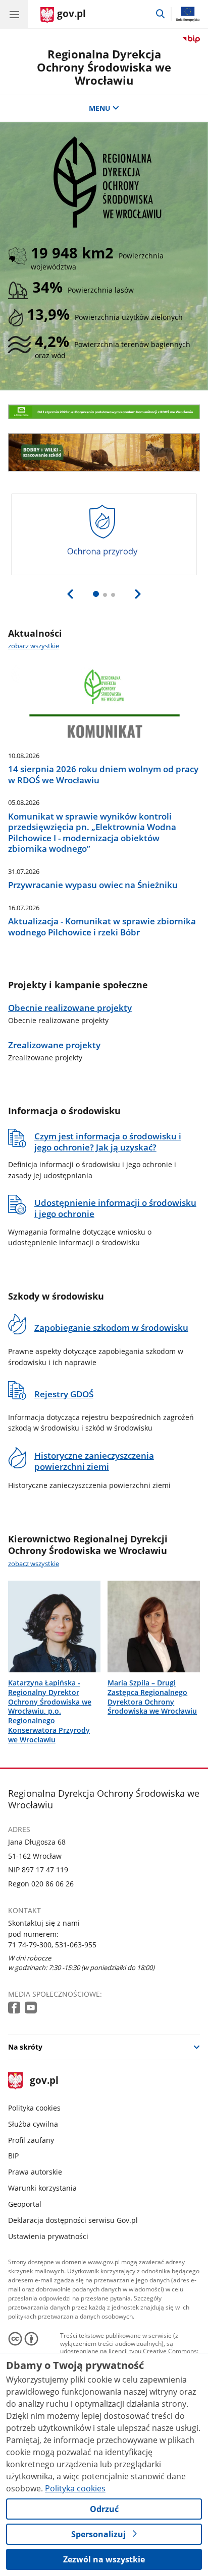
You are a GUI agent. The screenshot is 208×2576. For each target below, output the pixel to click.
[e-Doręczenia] (104, 412)
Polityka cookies (34, 2108)
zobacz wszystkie (34, 646)
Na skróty (25, 2047)
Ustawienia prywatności (48, 2236)
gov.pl (44, 2081)
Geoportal (25, 2204)
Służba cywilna (33, 2124)
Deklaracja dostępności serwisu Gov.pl (73, 2220)
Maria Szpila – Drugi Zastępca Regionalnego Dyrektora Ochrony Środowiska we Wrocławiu (152, 1697)
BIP (13, 2156)
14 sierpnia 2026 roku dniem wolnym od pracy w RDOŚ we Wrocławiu (103, 774)
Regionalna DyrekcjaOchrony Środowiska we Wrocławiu (104, 67)
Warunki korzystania (42, 2188)
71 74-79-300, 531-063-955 (52, 1945)
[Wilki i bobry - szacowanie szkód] (104, 453)
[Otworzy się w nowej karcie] (15, 2008)
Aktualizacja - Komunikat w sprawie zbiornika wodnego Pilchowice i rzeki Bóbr (102, 927)
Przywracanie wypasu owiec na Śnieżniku (93, 885)
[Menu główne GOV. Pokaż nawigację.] (14, 14)
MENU (100, 108)
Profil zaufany (31, 2140)
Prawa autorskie (35, 2172)
